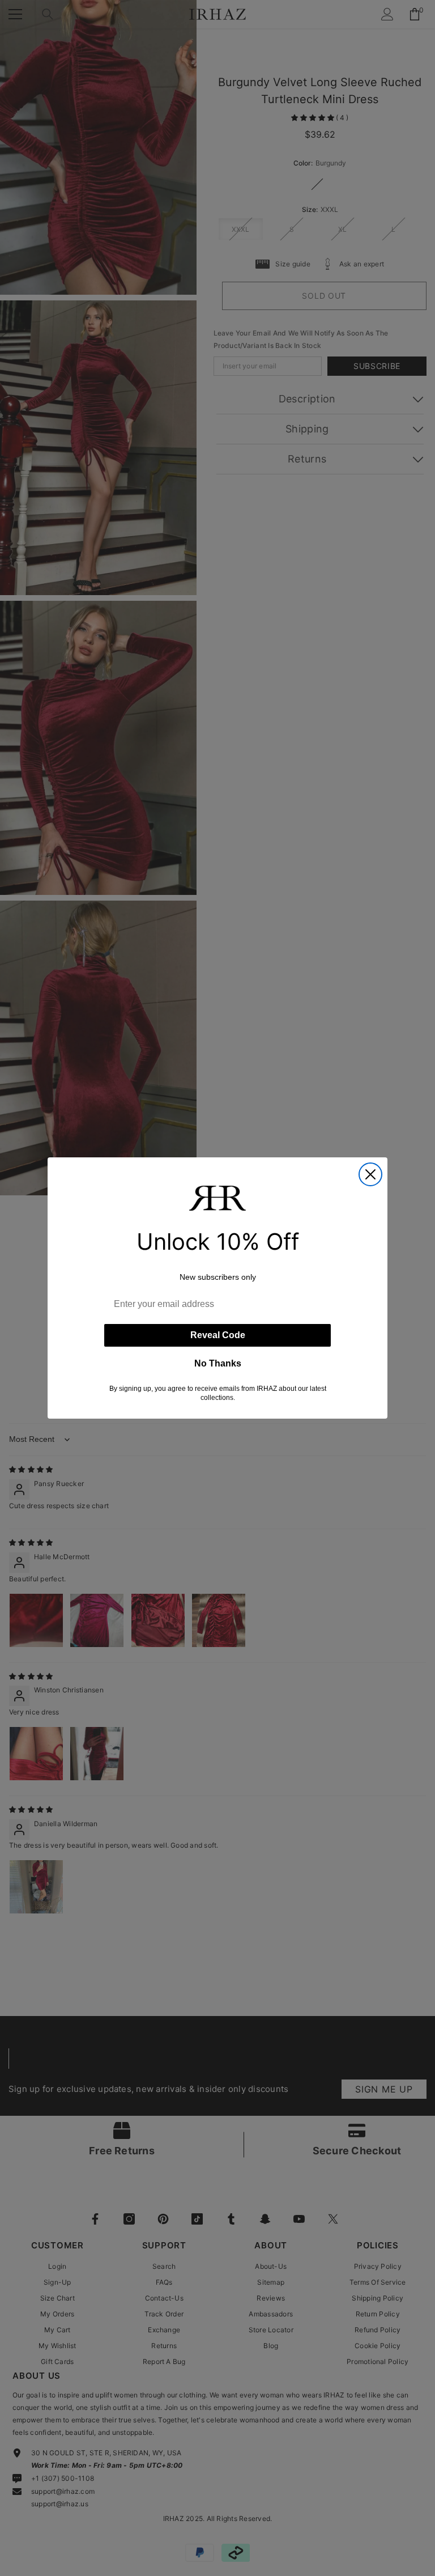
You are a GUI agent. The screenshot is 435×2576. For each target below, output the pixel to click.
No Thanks (218, 1363)
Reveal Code (218, 1335)
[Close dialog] (370, 1174)
